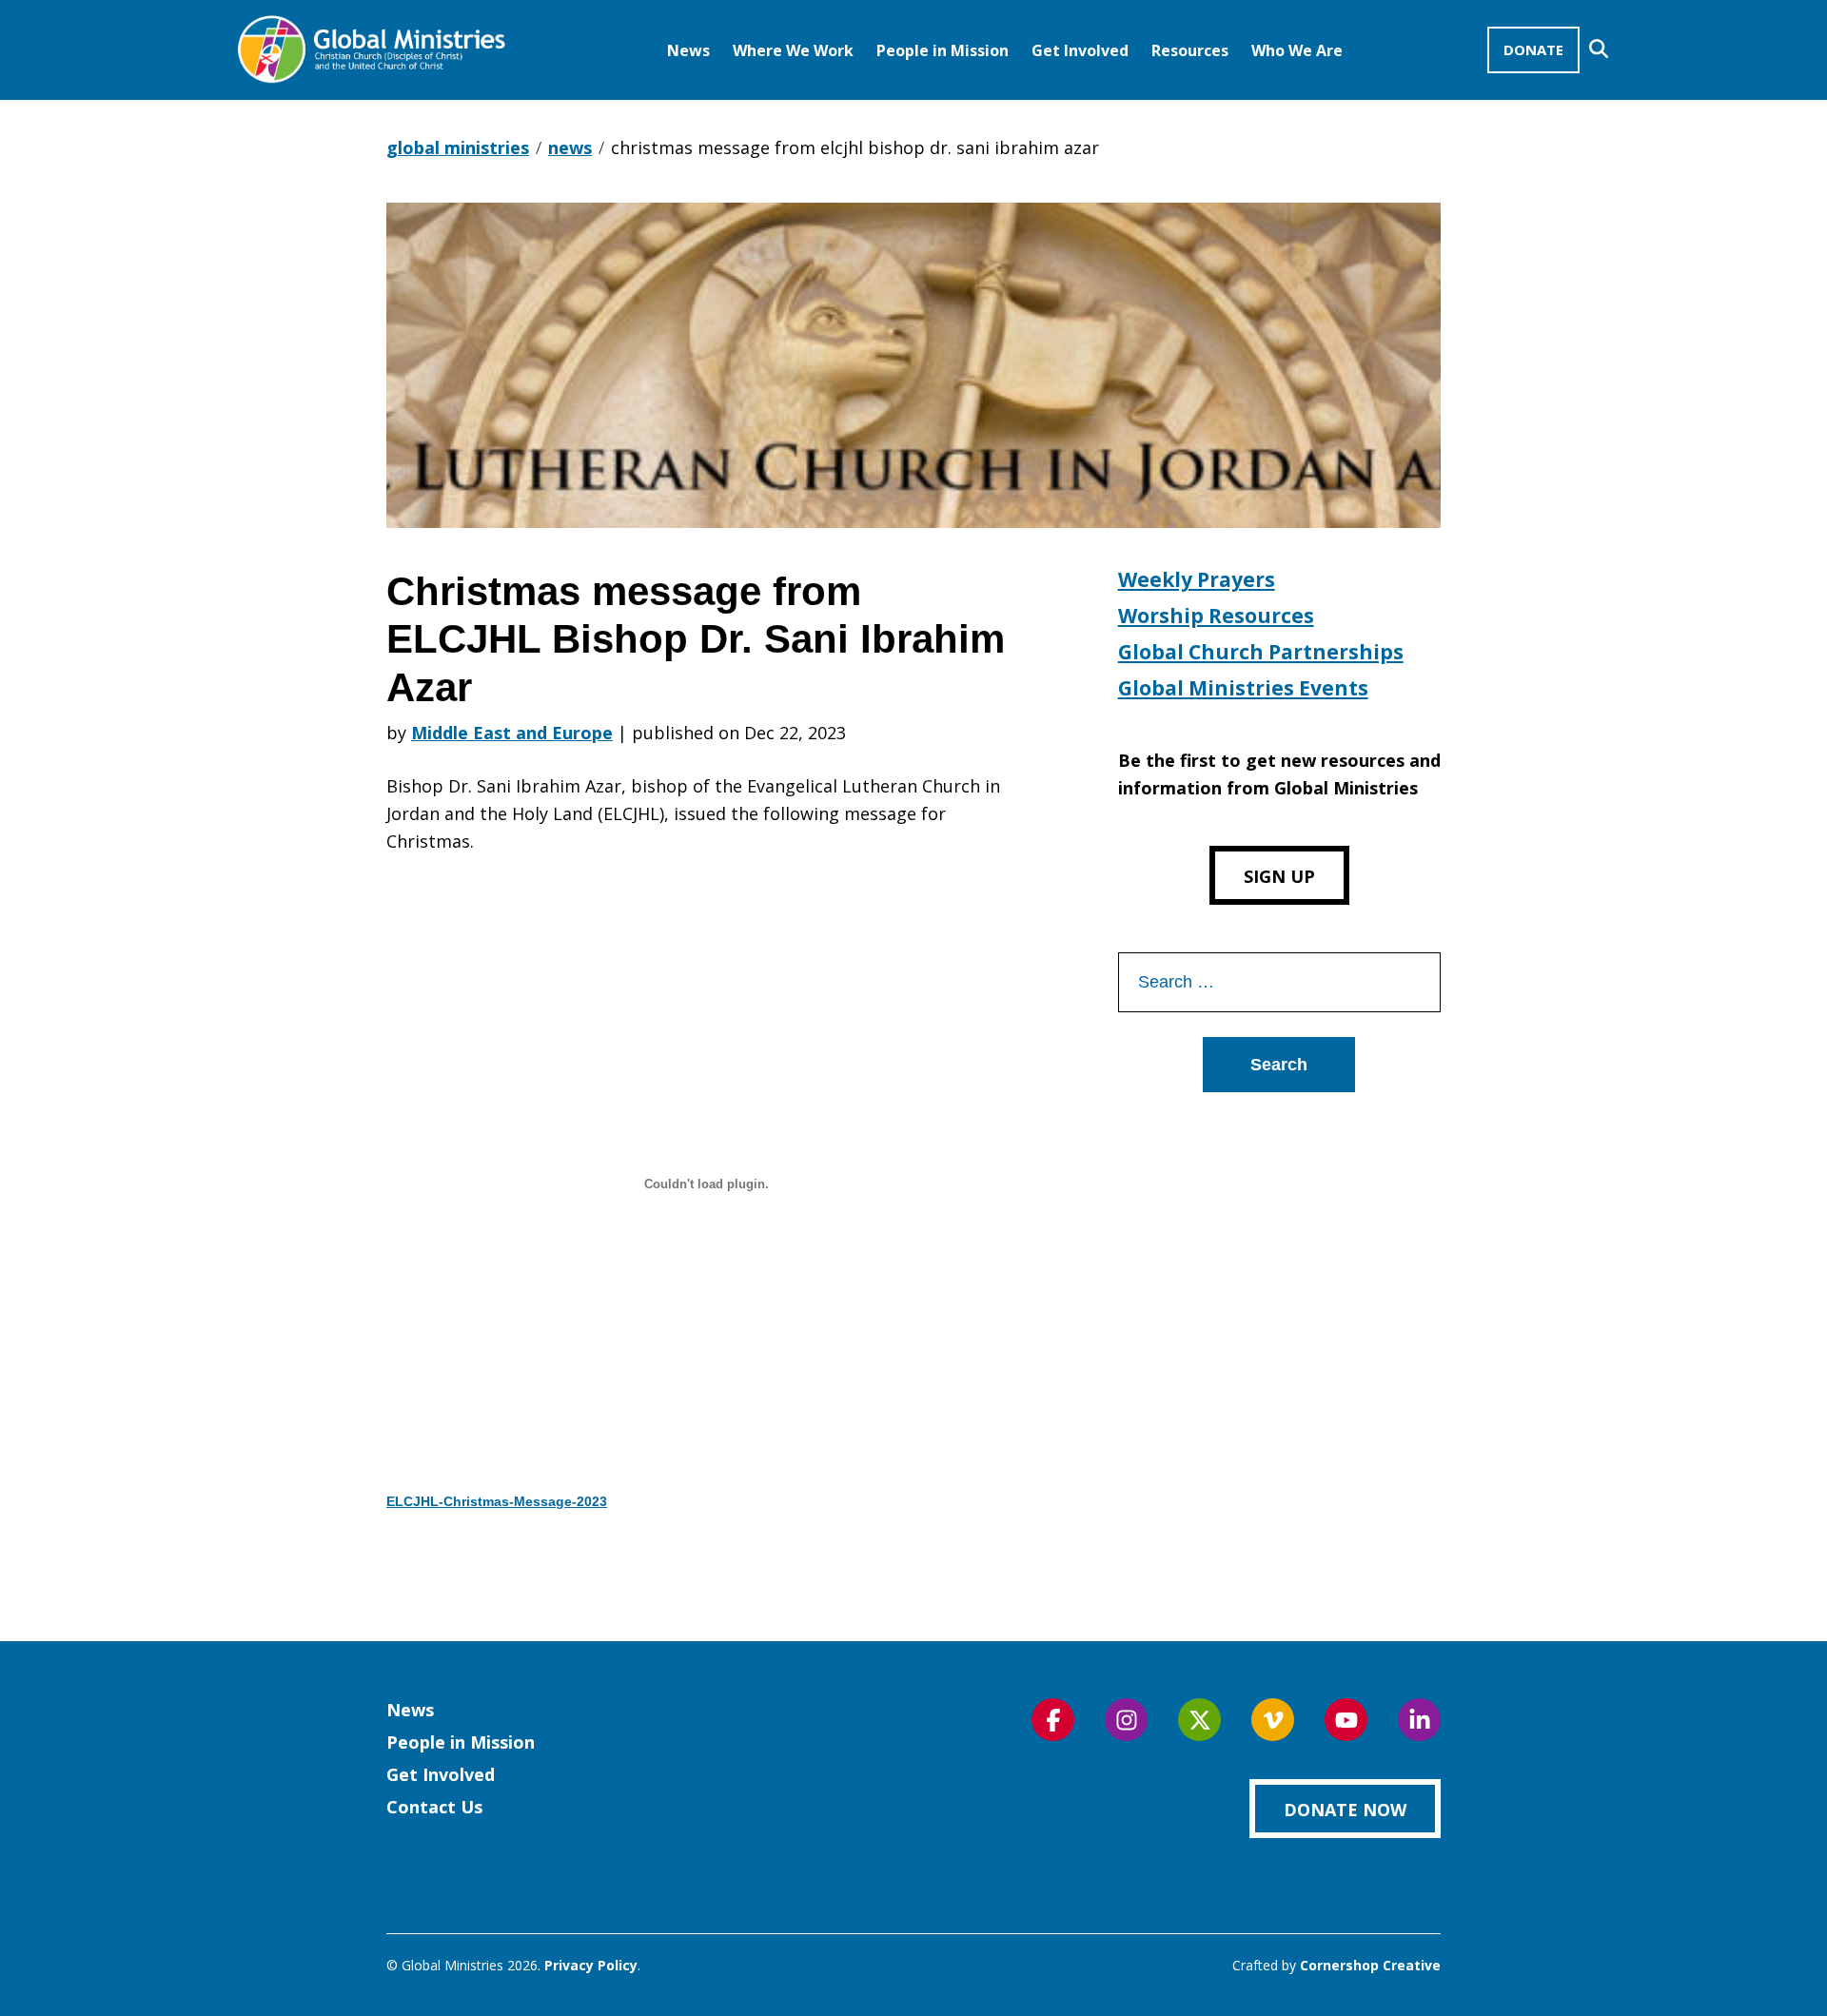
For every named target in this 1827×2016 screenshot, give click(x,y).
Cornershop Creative (1370, 1965)
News (688, 50)
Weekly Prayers (1197, 579)
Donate (1533, 49)
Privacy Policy (591, 1965)
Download (456, 1556)
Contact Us (434, 1807)
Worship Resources (1216, 616)
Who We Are (1297, 50)
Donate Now (1345, 1810)
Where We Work (793, 50)
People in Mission (943, 50)
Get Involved (1080, 50)
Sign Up (1279, 876)
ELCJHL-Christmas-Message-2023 (497, 1501)
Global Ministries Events (1243, 688)
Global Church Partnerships (1261, 652)
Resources (1190, 50)
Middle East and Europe (512, 733)
